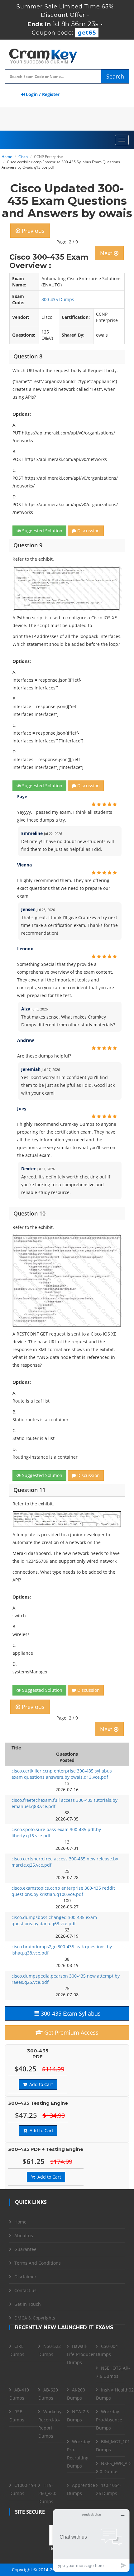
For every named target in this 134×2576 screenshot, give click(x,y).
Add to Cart (40, 2084)
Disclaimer (25, 2277)
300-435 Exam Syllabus (70, 2013)
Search (115, 76)
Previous (32, 231)
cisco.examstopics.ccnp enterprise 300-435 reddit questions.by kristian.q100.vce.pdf (63, 1891)
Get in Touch (28, 2304)
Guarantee (25, 2249)
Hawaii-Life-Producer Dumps (81, 2354)
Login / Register (42, 94)
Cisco (23, 157)
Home (7, 157)
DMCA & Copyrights (35, 2318)
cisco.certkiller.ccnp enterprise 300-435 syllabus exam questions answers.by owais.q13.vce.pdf (62, 1774)
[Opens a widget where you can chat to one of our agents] (91, 2540)
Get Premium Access (71, 2032)
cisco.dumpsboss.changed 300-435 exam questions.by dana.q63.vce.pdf (54, 1920)
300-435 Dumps (58, 299)
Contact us (25, 2290)
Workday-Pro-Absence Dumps (109, 2420)
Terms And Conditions (38, 2263)
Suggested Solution (42, 531)
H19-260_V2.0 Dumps (47, 2493)
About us (24, 2235)
